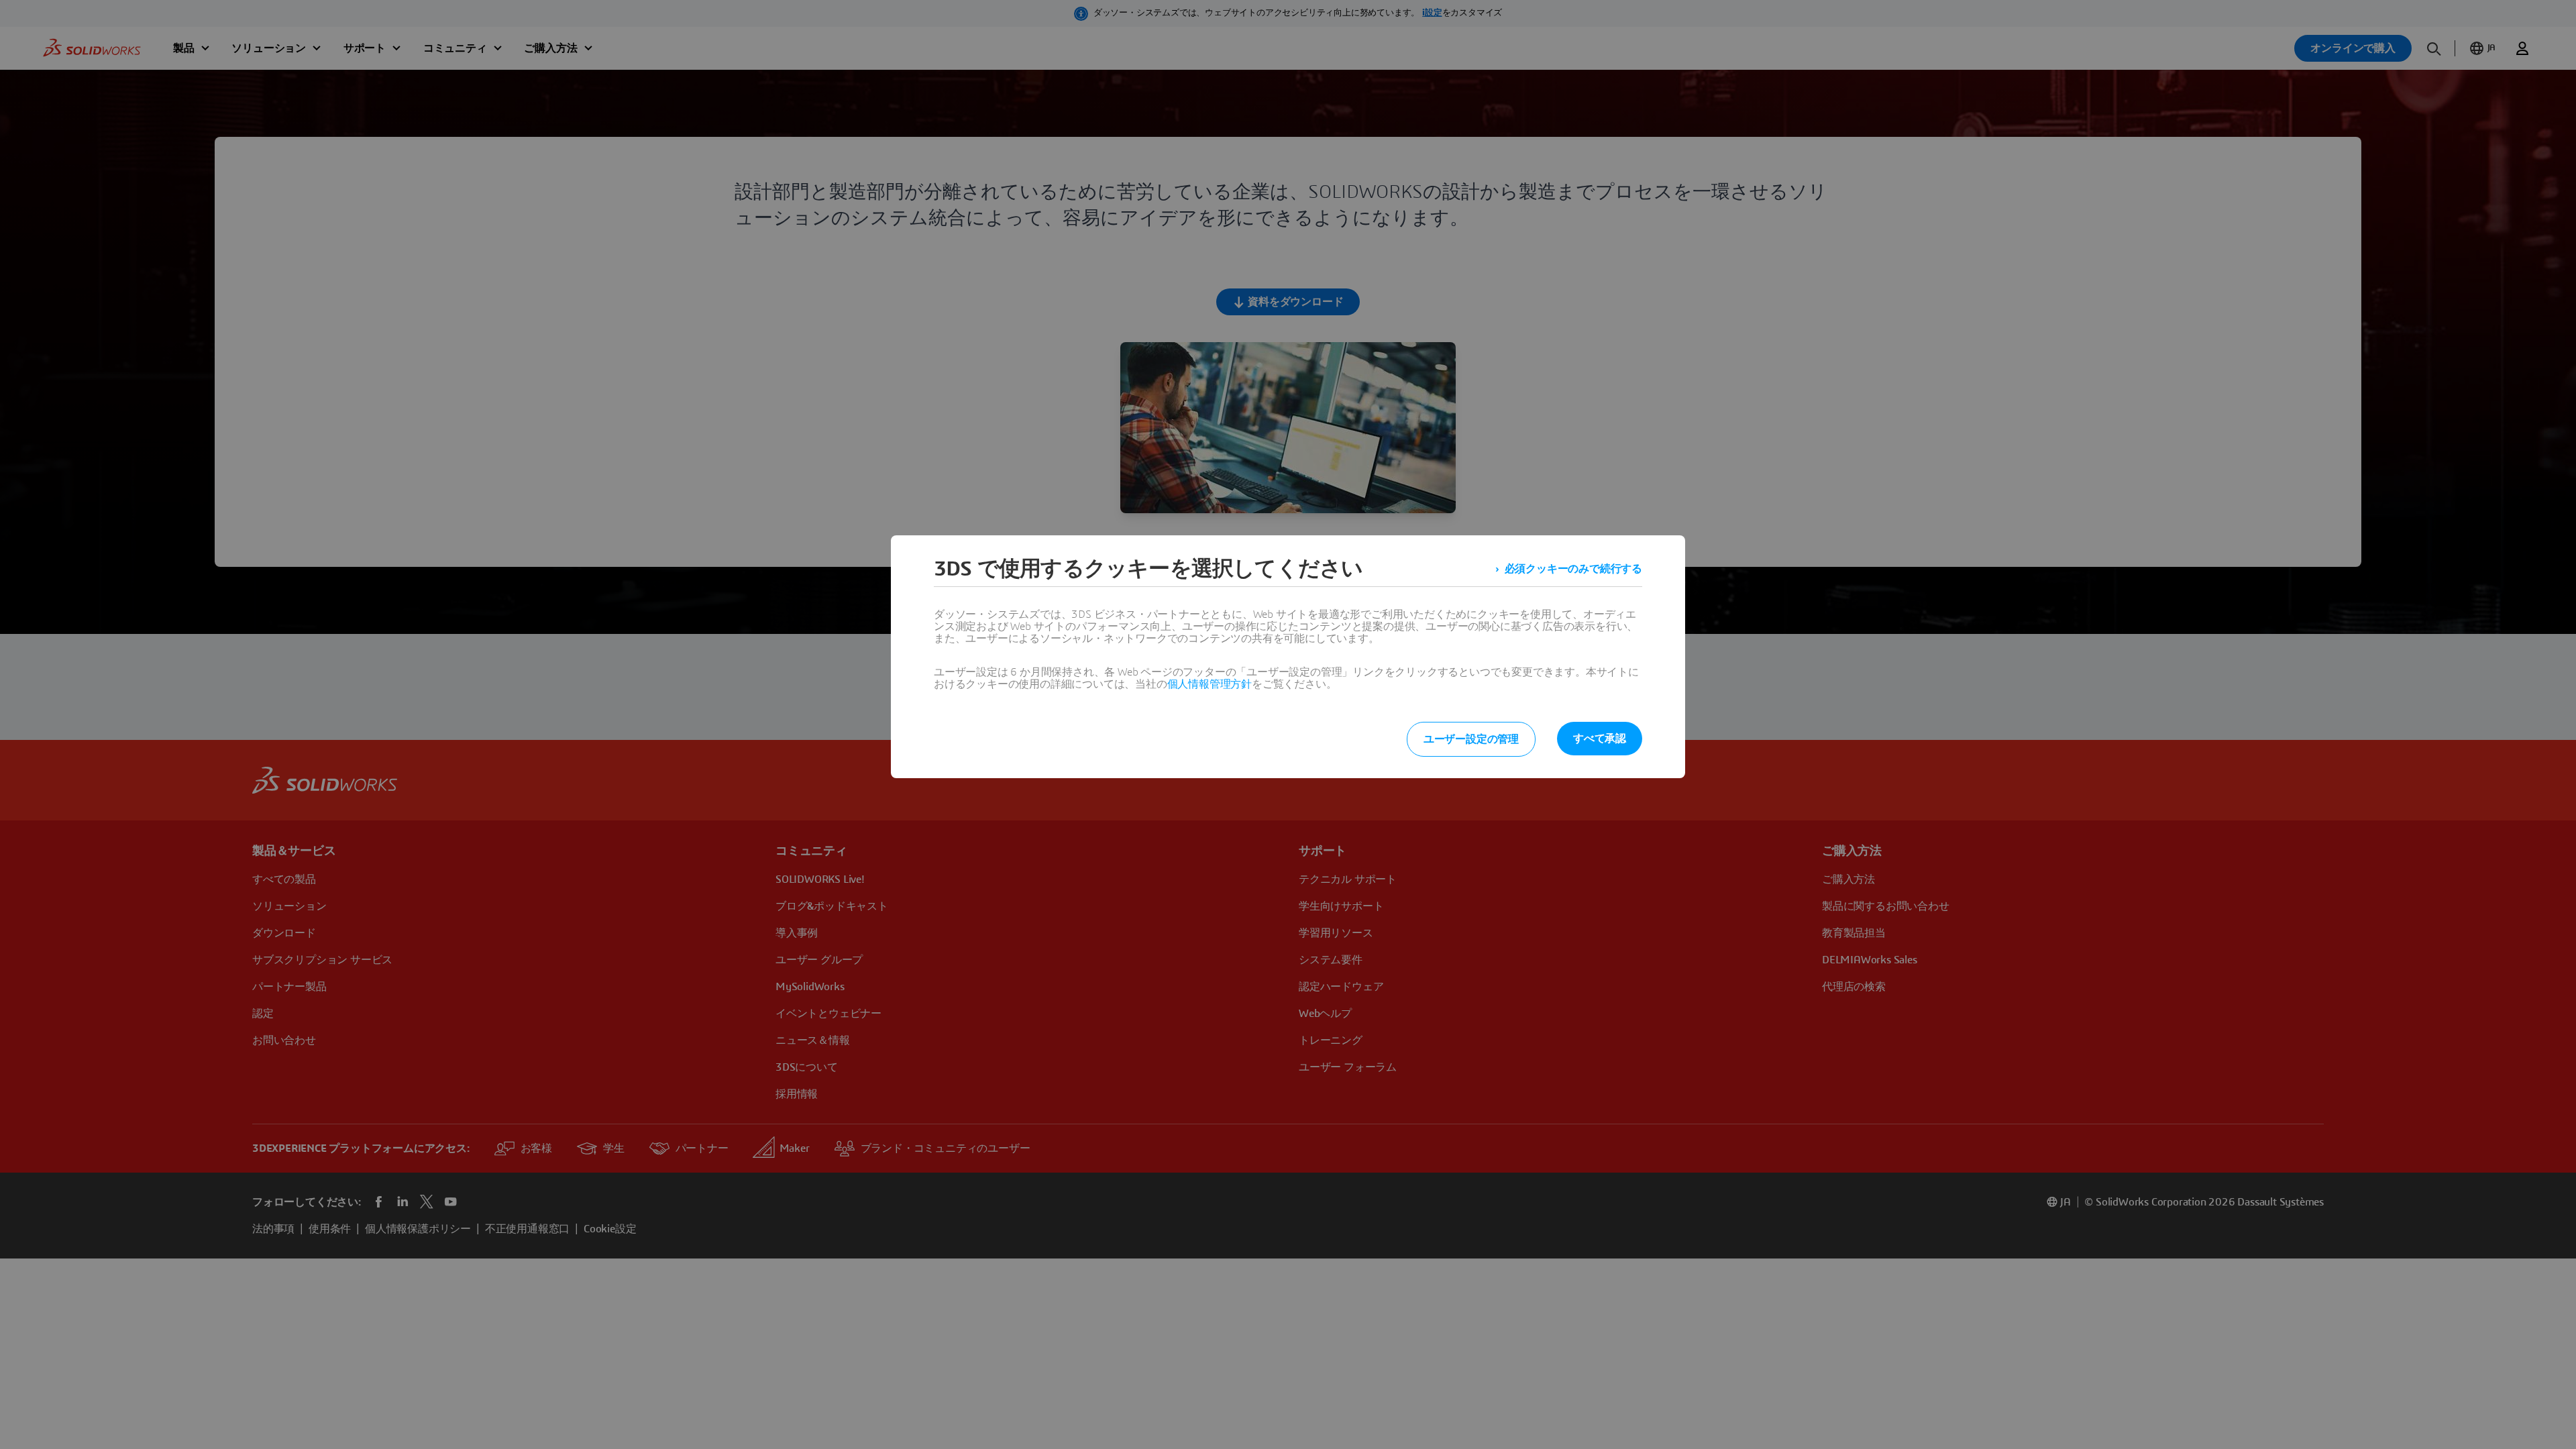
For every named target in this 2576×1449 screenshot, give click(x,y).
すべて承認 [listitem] (1600, 739)
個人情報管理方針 (1210, 684)
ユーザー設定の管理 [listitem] (1471, 739)
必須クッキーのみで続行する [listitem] (1573, 569)
